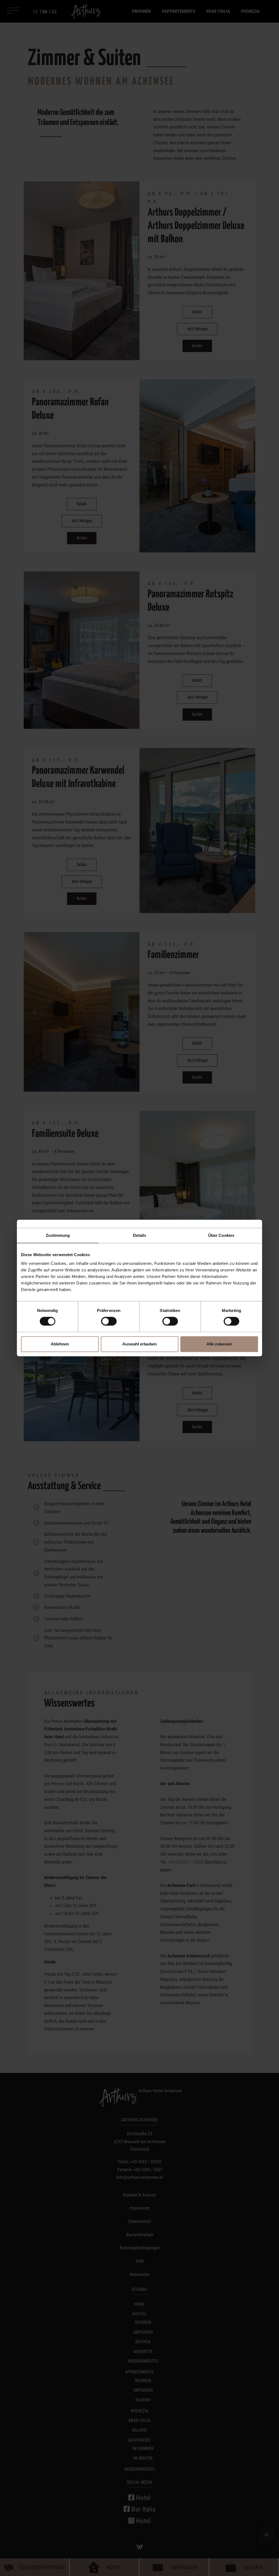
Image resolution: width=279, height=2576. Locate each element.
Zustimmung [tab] (58, 1235)
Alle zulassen (219, 1344)
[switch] (109, 1321)
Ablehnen (60, 1344)
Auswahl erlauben (139, 1344)
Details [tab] (140, 1235)
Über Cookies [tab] (221, 1235)
